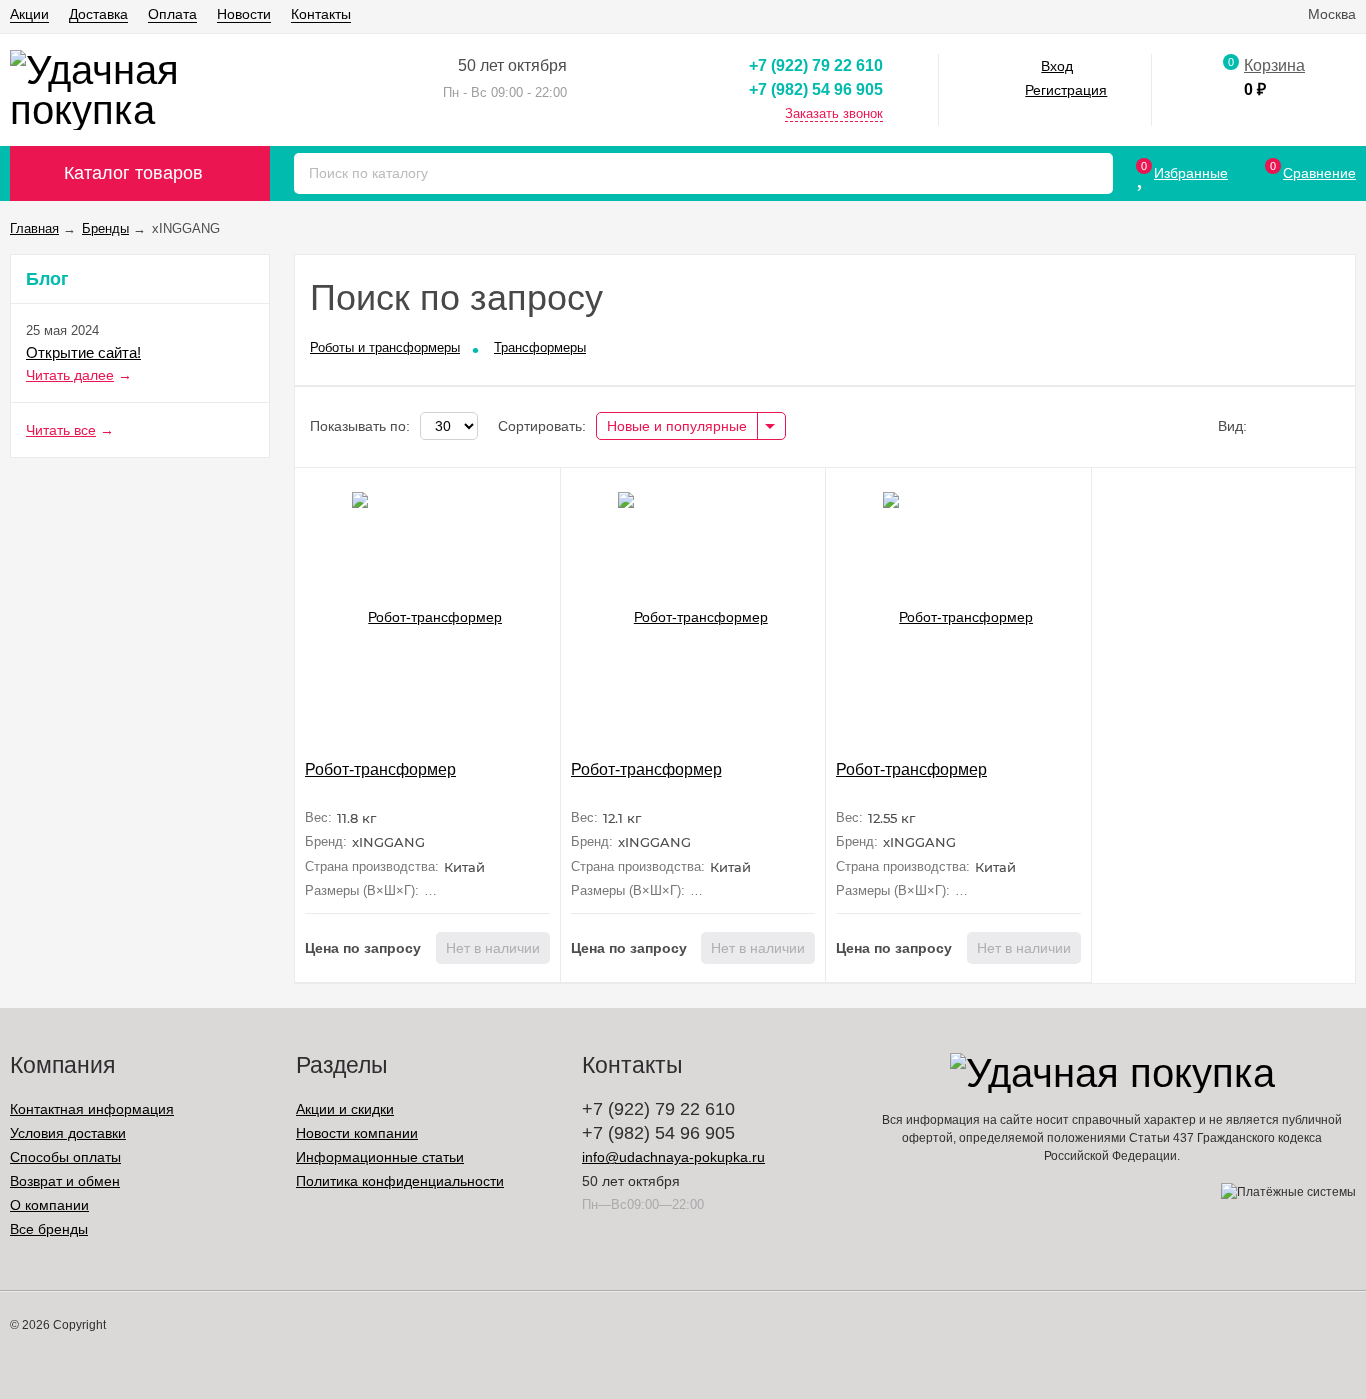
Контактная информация (92, 1109)
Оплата (172, 14)
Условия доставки (68, 1133)
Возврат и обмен (65, 1181)
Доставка (98, 14)
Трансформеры (540, 347)
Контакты (321, 14)
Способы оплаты (65, 1157)
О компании (49, 1205)
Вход (1057, 66)
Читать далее (70, 375)
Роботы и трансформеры (385, 347)
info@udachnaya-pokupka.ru (673, 1157)
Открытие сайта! (83, 352)
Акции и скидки (345, 1109)
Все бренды (49, 1229)
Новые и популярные (677, 426)
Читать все (61, 430)
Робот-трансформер (380, 769)
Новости (244, 14)
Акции (29, 14)
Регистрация (1066, 90)
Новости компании (357, 1133)
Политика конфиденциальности (400, 1181)
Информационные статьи (380, 1157)
